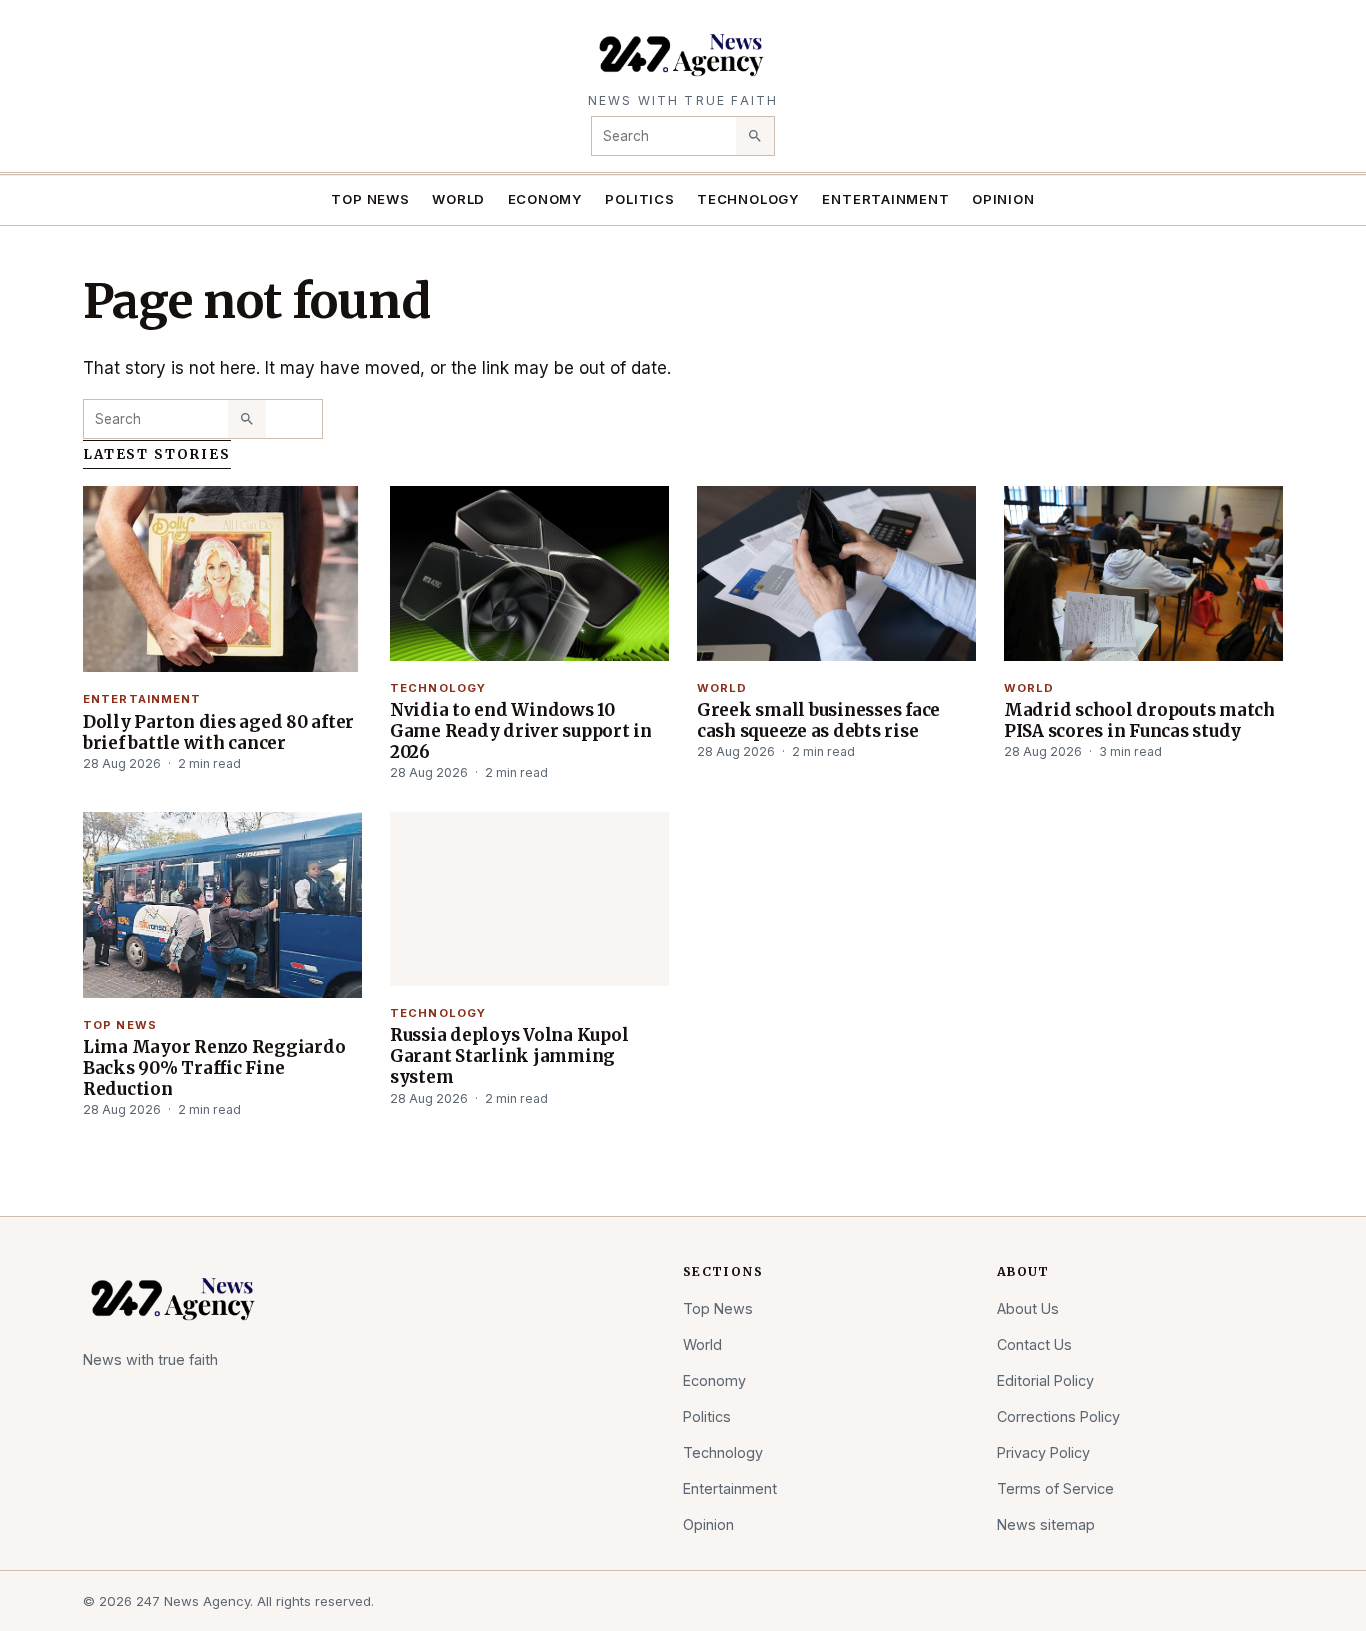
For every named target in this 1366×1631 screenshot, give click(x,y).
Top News (370, 199)
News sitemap (1046, 1524)
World (458, 199)
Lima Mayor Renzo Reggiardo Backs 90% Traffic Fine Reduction (214, 1068)
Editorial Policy (1045, 1380)
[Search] (755, 136)
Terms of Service (1055, 1488)
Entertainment (885, 199)
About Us (1028, 1308)
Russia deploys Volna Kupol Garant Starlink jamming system (509, 1056)
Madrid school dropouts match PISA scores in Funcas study (1139, 720)
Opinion (1003, 199)
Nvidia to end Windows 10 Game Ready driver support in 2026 (521, 731)
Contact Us (1034, 1344)
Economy (546, 199)
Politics (639, 199)
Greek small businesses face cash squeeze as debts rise (818, 720)
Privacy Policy (1043, 1452)
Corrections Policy (1058, 1416)
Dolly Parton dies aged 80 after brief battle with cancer (218, 732)
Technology (748, 199)
